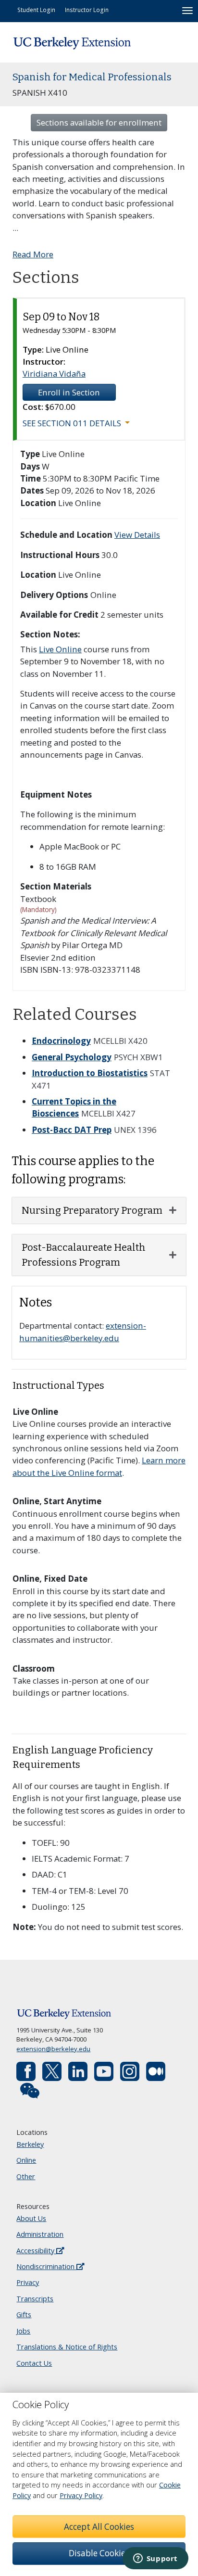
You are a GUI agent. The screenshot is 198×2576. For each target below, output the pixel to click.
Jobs (23, 2331)
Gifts (24, 2315)
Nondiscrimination (46, 2266)
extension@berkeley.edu (53, 2049)
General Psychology (72, 1057)
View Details (137, 535)
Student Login (36, 10)
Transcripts (35, 2299)
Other (26, 2176)
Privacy (28, 2282)
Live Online (60, 649)
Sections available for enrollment (99, 122)
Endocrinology (61, 1041)
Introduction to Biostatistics (90, 1073)
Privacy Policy (81, 2495)
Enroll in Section (69, 392)
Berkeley (30, 2144)
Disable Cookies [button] (99, 2553)
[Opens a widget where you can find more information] (155, 2559)
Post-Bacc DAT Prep (72, 1130)
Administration (40, 2234)
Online (26, 2160)
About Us (31, 2218)
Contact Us (34, 2363)
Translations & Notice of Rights (67, 2347)
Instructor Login (87, 10)
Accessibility (36, 2251)
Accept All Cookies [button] (99, 2527)
